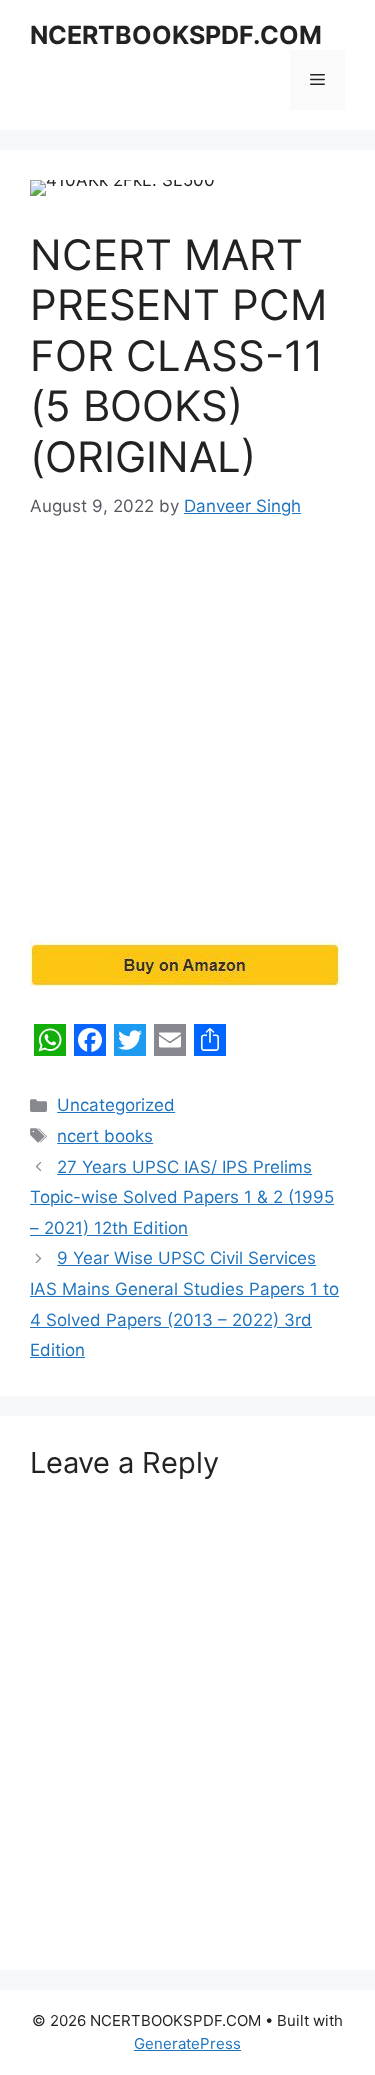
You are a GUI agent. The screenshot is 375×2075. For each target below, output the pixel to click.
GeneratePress (187, 2043)
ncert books (105, 1136)
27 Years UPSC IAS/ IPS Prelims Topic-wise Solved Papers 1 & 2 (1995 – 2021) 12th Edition (182, 1197)
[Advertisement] (187, 742)
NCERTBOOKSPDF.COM (176, 35)
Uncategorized (116, 1105)
